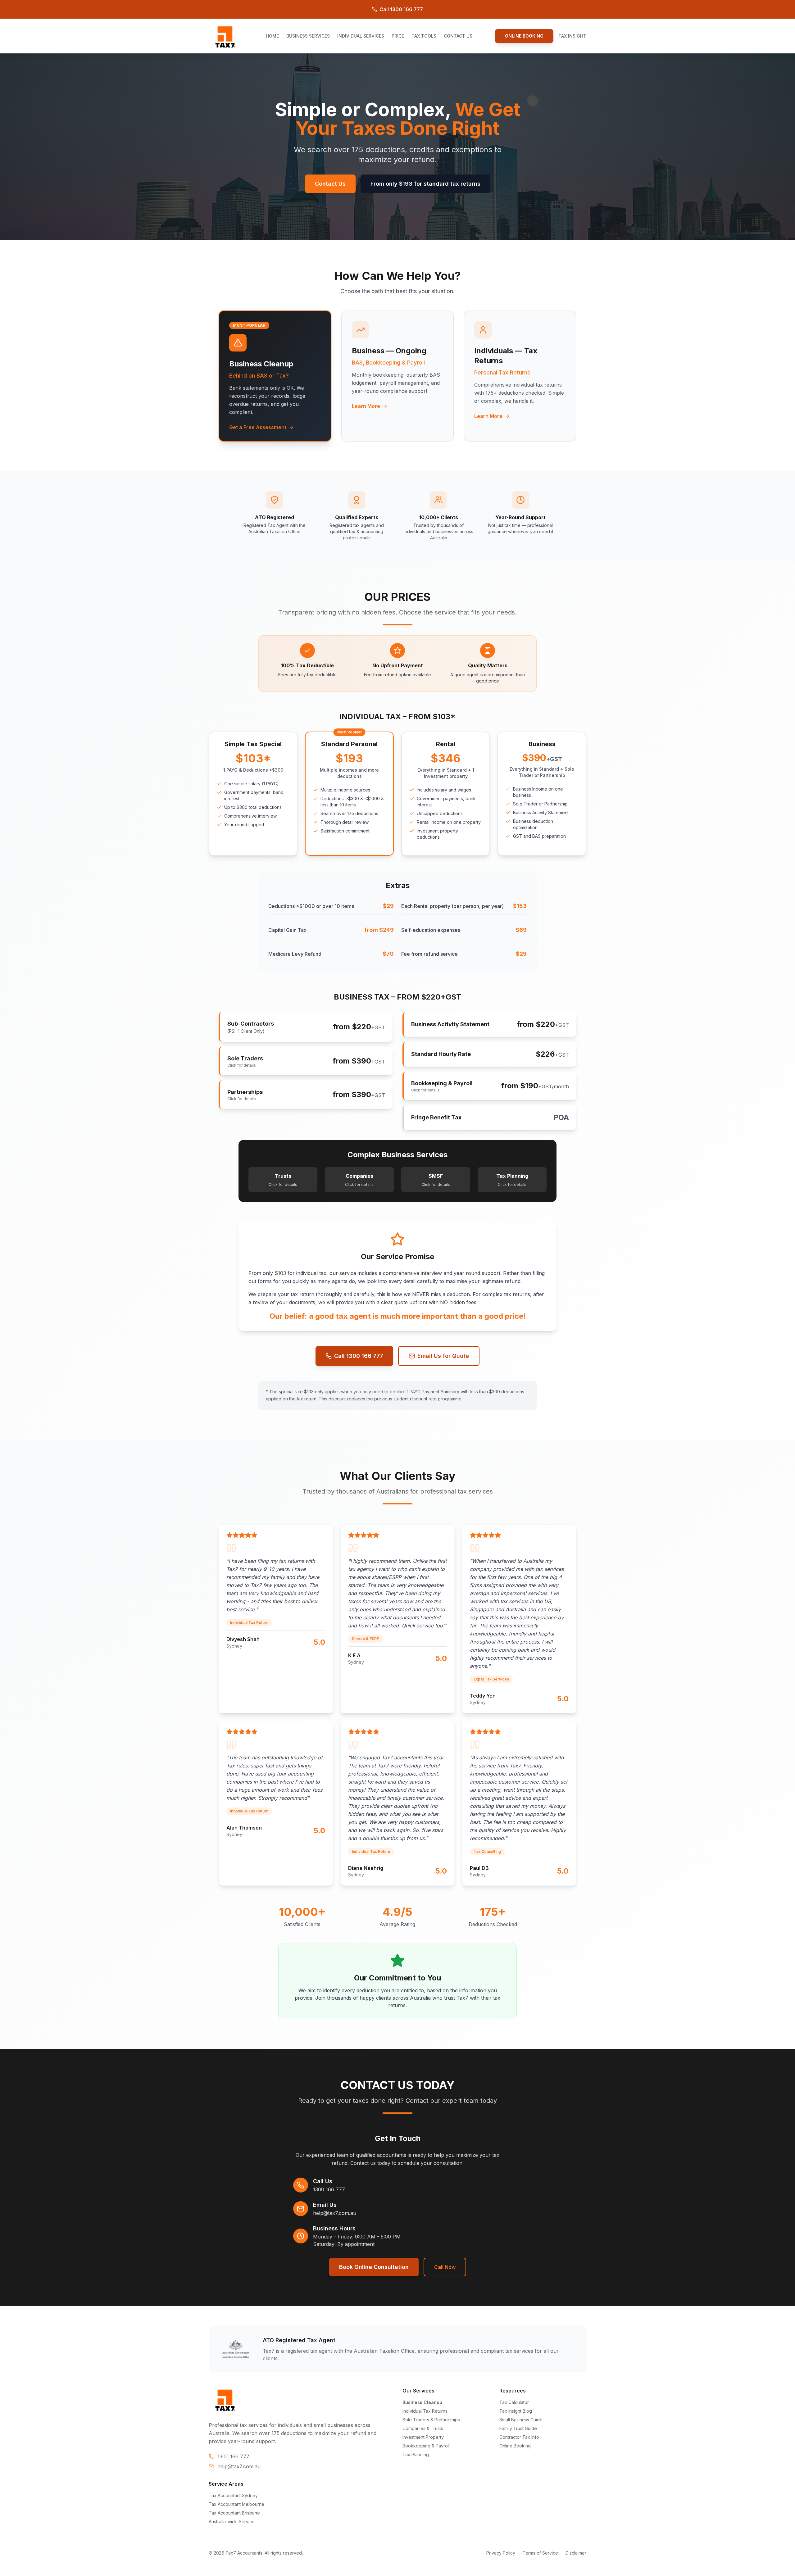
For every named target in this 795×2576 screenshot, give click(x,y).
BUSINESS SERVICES (308, 36)
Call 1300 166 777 (401, 9)
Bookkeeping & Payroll (426, 2446)
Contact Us (330, 184)
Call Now (445, 2267)
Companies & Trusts (423, 2428)
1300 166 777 (329, 2189)
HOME (272, 36)
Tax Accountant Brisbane (234, 2513)
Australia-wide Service (232, 2522)
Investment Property (423, 2437)
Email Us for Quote (443, 1356)
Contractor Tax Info (519, 2437)
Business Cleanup (422, 2402)
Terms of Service (540, 2553)
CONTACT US (458, 36)
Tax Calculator (514, 2402)
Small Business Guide (521, 2420)
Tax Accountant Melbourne (236, 2504)
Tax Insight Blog (516, 2411)
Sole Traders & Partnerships (431, 2420)
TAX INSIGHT (572, 36)
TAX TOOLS (424, 36)
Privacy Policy (501, 2553)
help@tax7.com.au (335, 2213)
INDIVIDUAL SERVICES (361, 36)
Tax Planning (416, 2454)
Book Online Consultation (374, 2267)
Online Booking (515, 2446)
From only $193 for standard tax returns (425, 184)
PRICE (398, 36)
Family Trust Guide (518, 2428)
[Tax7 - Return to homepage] (226, 36)
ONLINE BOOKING (524, 36)
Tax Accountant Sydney (233, 2495)
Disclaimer (576, 2553)
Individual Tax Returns (425, 2411)
